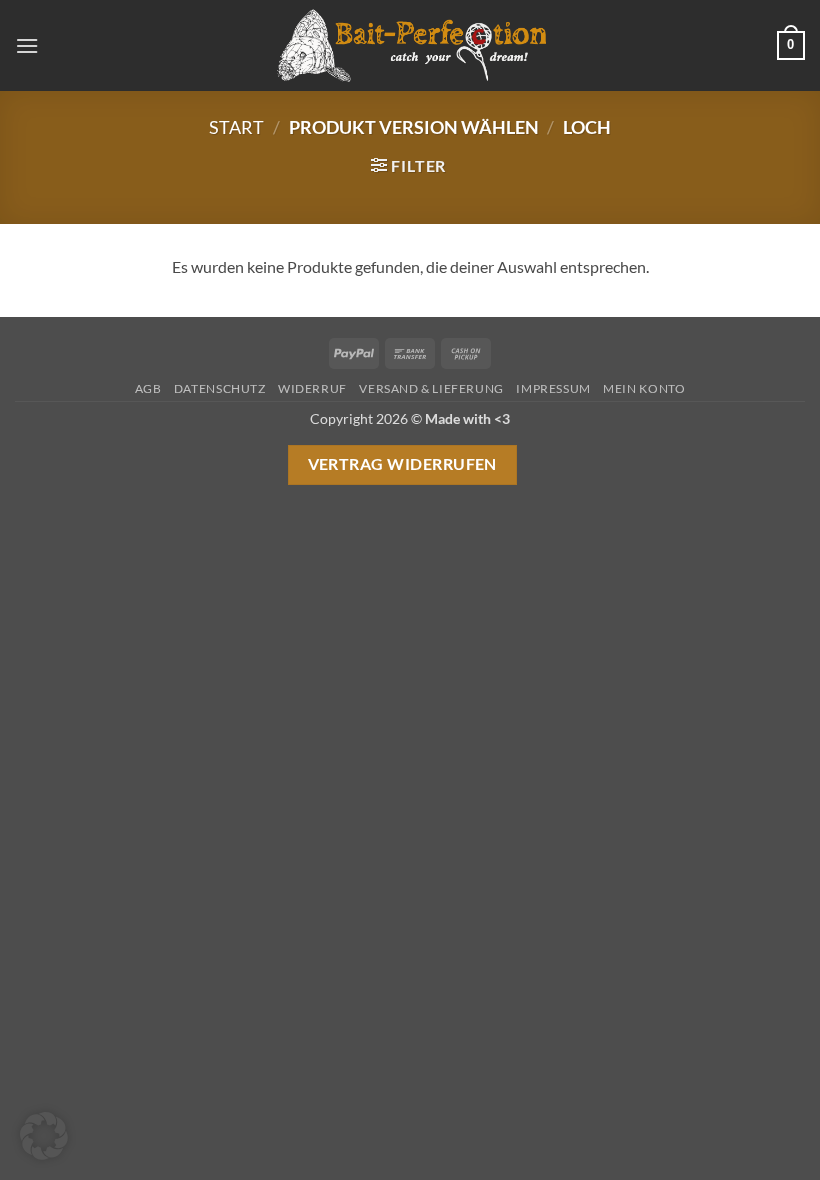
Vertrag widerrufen (402, 464)
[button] (27, 45)
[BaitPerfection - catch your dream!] (410, 46)
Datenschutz (220, 388)
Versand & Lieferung (431, 388)
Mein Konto (644, 388)
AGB (148, 388)
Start (236, 127)
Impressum (553, 388)
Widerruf (312, 388)
